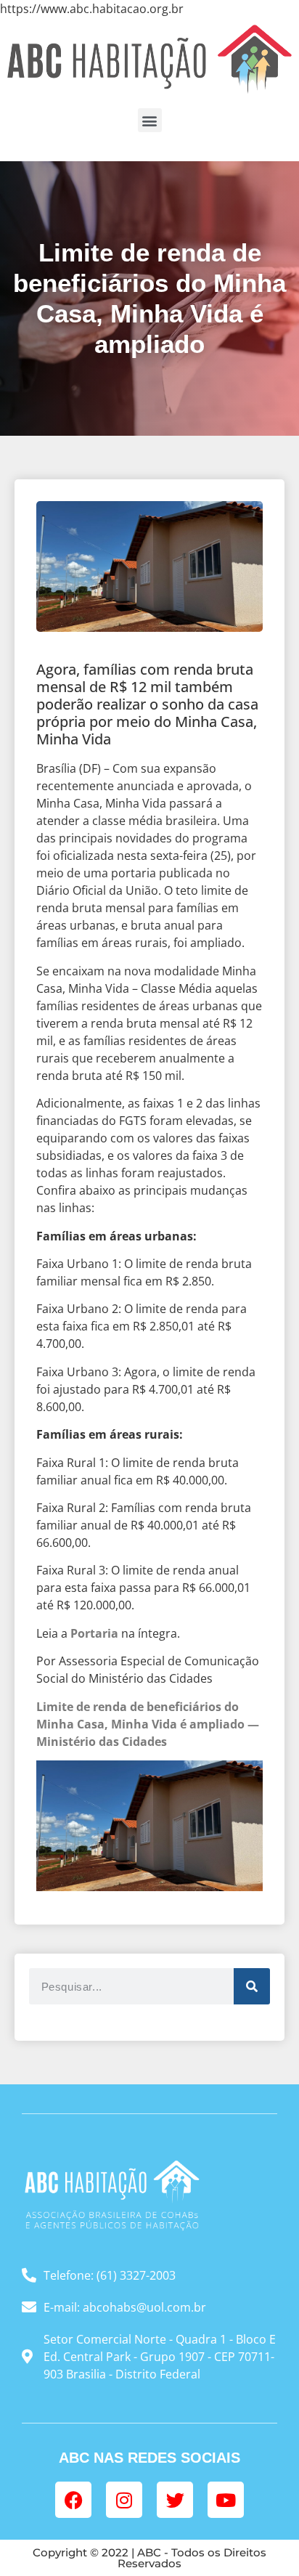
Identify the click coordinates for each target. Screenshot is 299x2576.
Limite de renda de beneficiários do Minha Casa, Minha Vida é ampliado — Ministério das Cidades (148, 1724)
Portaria (94, 1633)
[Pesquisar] (252, 1986)
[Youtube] (226, 2500)
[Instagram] (124, 2500)
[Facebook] (73, 2500)
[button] (150, 120)
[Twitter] (175, 2500)
